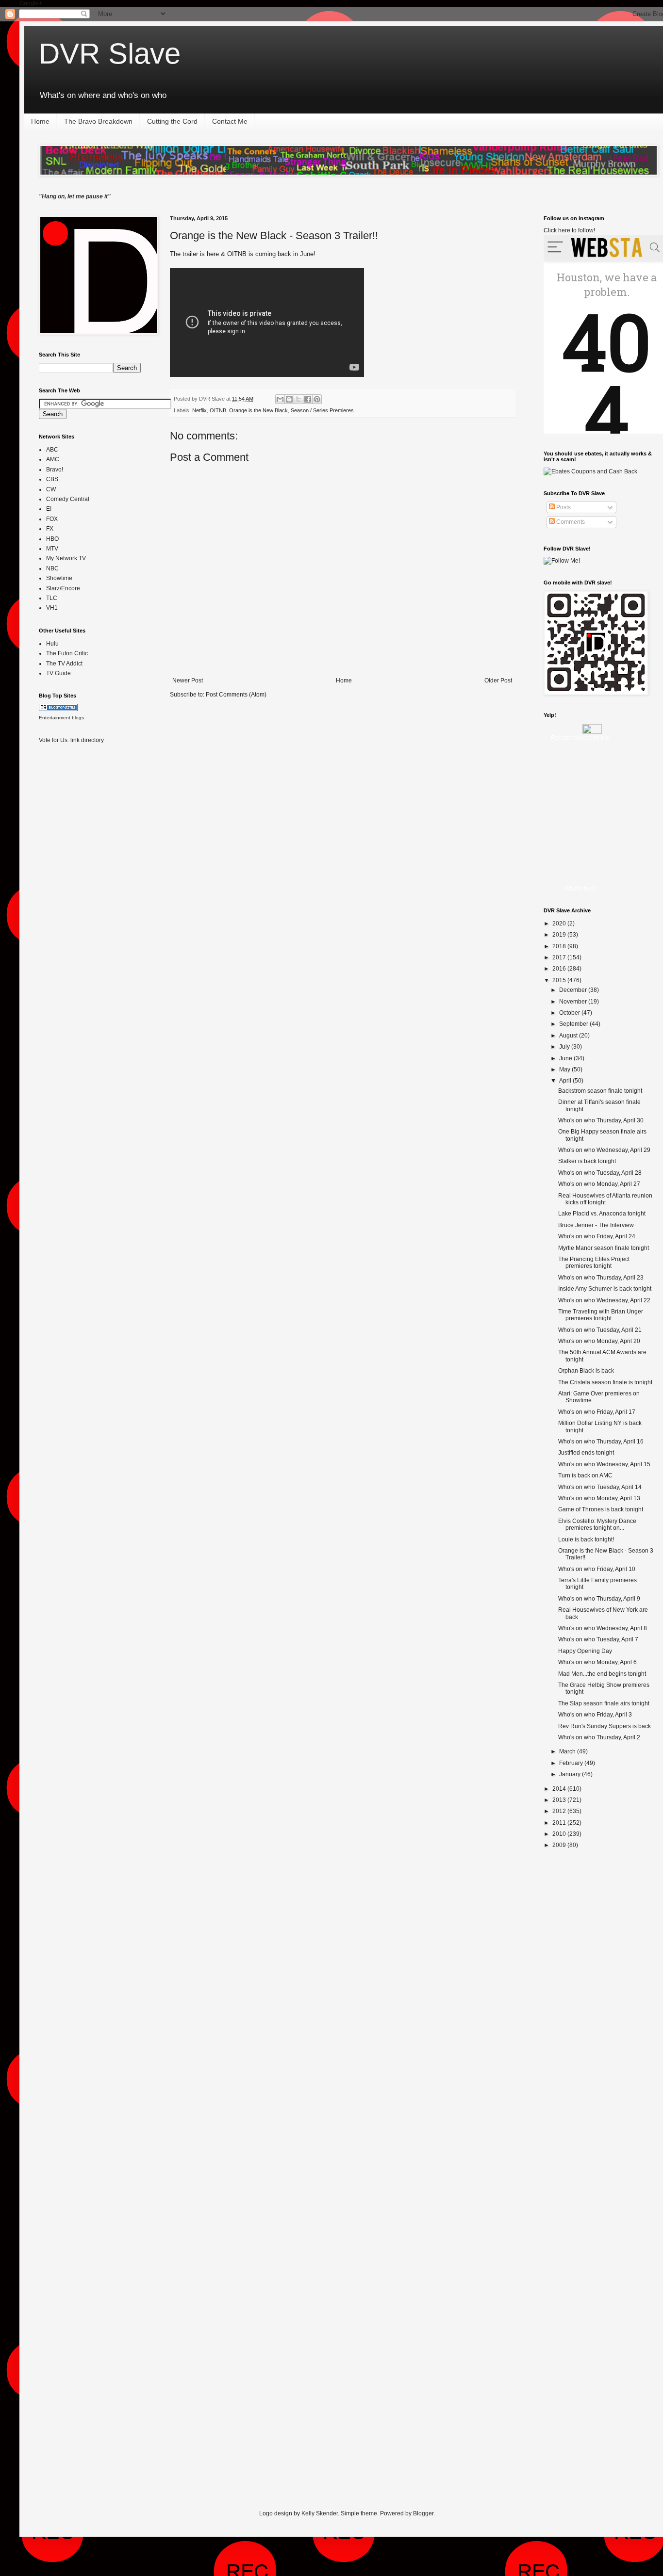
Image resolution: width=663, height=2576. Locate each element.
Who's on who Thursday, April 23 (601, 1278)
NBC (52, 568)
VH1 (52, 608)
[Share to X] (298, 399)
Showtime (59, 578)
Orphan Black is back (586, 1371)
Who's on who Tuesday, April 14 (600, 1487)
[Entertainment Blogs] (58, 709)
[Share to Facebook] (308, 399)
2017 (560, 957)
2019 (560, 935)
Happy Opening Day (585, 1651)
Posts (563, 507)
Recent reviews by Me (580, 738)
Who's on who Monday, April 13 (599, 1498)
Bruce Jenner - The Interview (596, 1225)
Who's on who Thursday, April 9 (599, 1599)
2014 (560, 1789)
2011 (560, 1823)
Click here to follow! (569, 230)
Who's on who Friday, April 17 (597, 1412)
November (574, 1002)
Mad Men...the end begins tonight (602, 1674)
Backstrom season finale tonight (600, 1091)
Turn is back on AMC (585, 1475)
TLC (52, 598)
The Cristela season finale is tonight (605, 1382)
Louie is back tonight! (586, 1539)
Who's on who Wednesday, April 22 (604, 1300)
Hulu (52, 644)
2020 (560, 923)
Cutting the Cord (172, 121)
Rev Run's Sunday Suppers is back (605, 1726)
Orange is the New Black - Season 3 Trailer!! (274, 235)
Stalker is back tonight (587, 1161)
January (571, 1774)
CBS (52, 479)
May (565, 1069)
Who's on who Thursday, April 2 (599, 1737)
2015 (560, 980)
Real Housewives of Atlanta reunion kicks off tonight (605, 1199)
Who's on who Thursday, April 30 (601, 1120)
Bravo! (55, 470)
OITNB (218, 410)
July (565, 1047)
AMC (53, 459)
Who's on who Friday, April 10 (597, 1569)
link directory (87, 740)
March (568, 1751)
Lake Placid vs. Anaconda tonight (602, 1214)
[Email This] (280, 399)
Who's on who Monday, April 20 (599, 1341)
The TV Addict (64, 664)
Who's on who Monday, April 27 (599, 1184)
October (570, 1013)
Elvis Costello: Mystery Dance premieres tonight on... (597, 1524)
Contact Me (230, 121)
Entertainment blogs (61, 718)
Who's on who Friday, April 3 (595, 1715)
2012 (560, 1811)
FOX (52, 519)
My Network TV (66, 558)
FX (50, 529)
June (566, 1058)
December (574, 990)
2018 (560, 946)
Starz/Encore (63, 588)
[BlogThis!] (289, 399)
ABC (52, 450)
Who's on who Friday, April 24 (597, 1236)
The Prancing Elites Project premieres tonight (594, 1263)
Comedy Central (68, 499)
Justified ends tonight (586, 1453)
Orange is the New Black (258, 410)
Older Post (498, 680)
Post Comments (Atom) (236, 695)
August (569, 1036)
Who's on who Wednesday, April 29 (604, 1150)
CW (51, 489)
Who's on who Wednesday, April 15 (604, 1464)
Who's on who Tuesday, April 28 (600, 1173)
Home (40, 121)
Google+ (31, 3)
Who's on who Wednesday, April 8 (603, 1628)
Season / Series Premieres (322, 410)
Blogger (423, 2513)
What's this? (580, 889)
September (574, 1024)
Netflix (199, 410)
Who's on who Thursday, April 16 (601, 1442)
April (566, 1081)
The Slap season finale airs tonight (604, 1703)
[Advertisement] (78, 905)
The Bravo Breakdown (98, 121)
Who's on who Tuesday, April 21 (600, 1330)
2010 (560, 1834)
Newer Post (188, 680)
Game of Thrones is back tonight (601, 1509)
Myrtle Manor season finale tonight (604, 1248)
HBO (52, 539)
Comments (570, 522)
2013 (560, 1800)
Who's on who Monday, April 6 (597, 1662)
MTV (52, 549)
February (572, 1763)
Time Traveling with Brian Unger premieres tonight (601, 1315)
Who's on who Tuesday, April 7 (598, 1639)
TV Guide (58, 673)
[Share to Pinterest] (317, 399)
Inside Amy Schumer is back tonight (605, 1289)
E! (49, 509)
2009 (560, 1845)
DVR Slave (110, 54)
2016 (560, 969)
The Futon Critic (67, 653)
